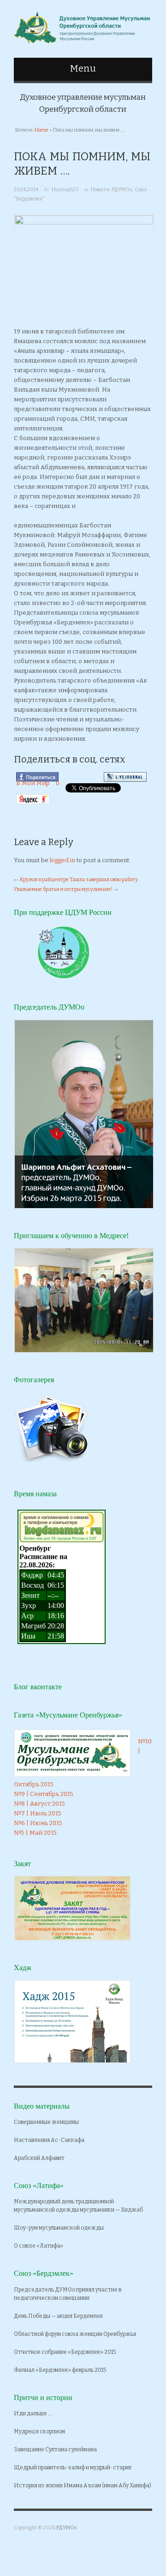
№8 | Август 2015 (39, 1804)
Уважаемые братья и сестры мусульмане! (63, 889)
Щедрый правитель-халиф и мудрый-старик (73, 2467)
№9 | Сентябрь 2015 (44, 1794)
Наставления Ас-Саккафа (49, 2140)
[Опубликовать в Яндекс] (33, 799)
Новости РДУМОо (111, 190)
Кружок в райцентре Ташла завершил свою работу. (79, 880)
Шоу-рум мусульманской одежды (59, 2228)
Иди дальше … (33, 2413)
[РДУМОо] (83, 25)
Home (41, 130)
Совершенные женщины (46, 2122)
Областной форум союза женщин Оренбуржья (75, 2334)
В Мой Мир (33, 783)
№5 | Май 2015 (35, 1833)
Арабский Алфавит (39, 2158)
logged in (62, 860)
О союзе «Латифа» (39, 2246)
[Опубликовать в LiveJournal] (125, 777)
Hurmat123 (65, 190)
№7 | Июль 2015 (38, 1813)
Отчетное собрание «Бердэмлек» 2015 (65, 2352)
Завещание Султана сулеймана (55, 2449)
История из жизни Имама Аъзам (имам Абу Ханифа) (83, 2485)
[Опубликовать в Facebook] (37, 777)
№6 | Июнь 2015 (38, 1823)
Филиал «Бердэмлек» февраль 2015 (60, 2370)
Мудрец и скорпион (39, 2431)
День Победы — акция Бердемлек (59, 2316)
